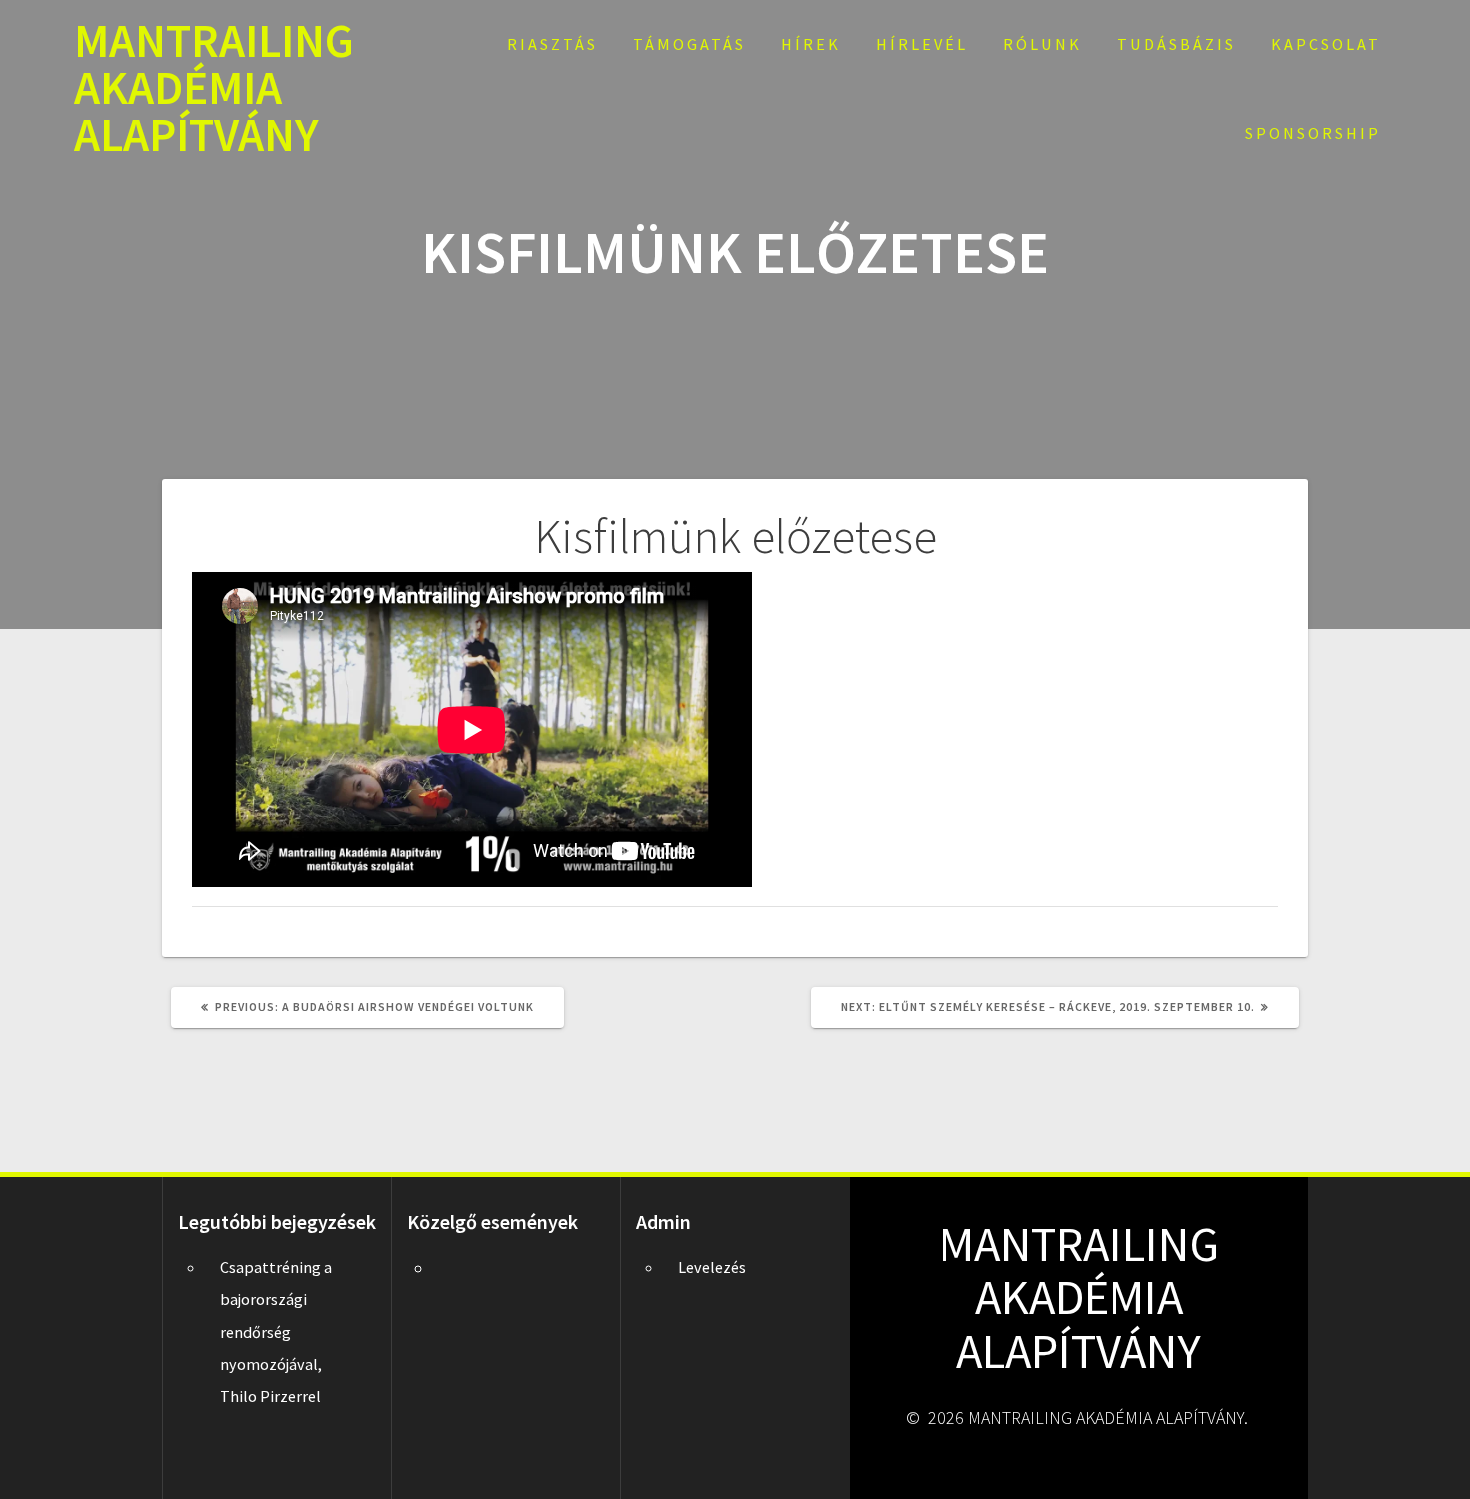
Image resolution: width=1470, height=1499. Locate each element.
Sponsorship (1313, 133)
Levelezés (712, 1267)
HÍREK (811, 44)
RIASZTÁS (552, 44)
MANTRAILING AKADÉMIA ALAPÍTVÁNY (214, 88)
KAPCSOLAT (1326, 44)
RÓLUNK (1042, 44)
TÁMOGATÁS (689, 44)
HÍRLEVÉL (922, 44)
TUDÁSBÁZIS (1176, 44)
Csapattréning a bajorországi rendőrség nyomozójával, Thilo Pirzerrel (276, 1332)
